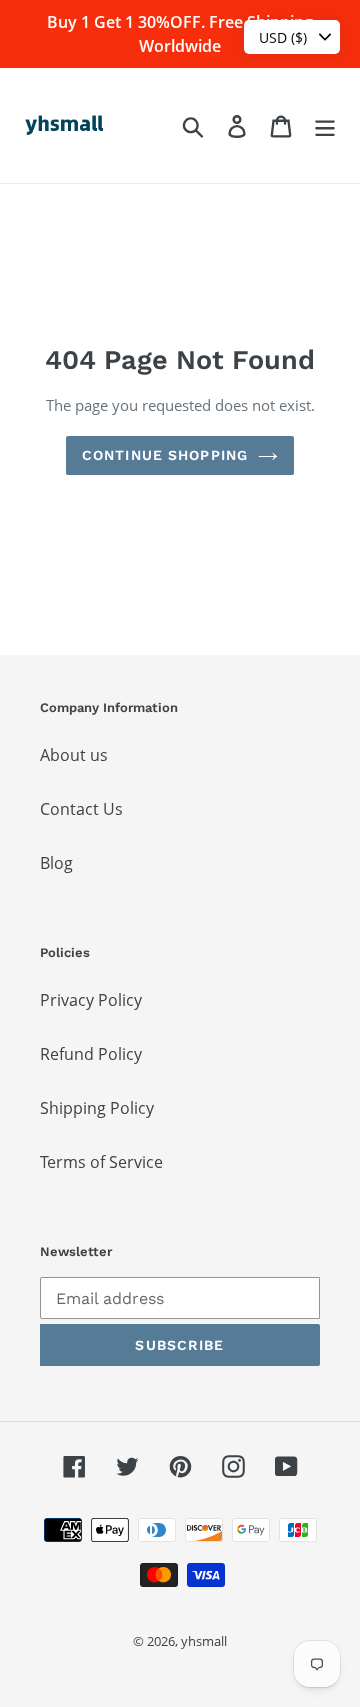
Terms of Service (101, 1162)
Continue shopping (165, 455)
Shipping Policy (97, 1108)
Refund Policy (91, 1054)
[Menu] (325, 125)
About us (74, 755)
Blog (56, 863)
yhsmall (204, 1641)
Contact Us (81, 809)
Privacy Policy (91, 1000)
